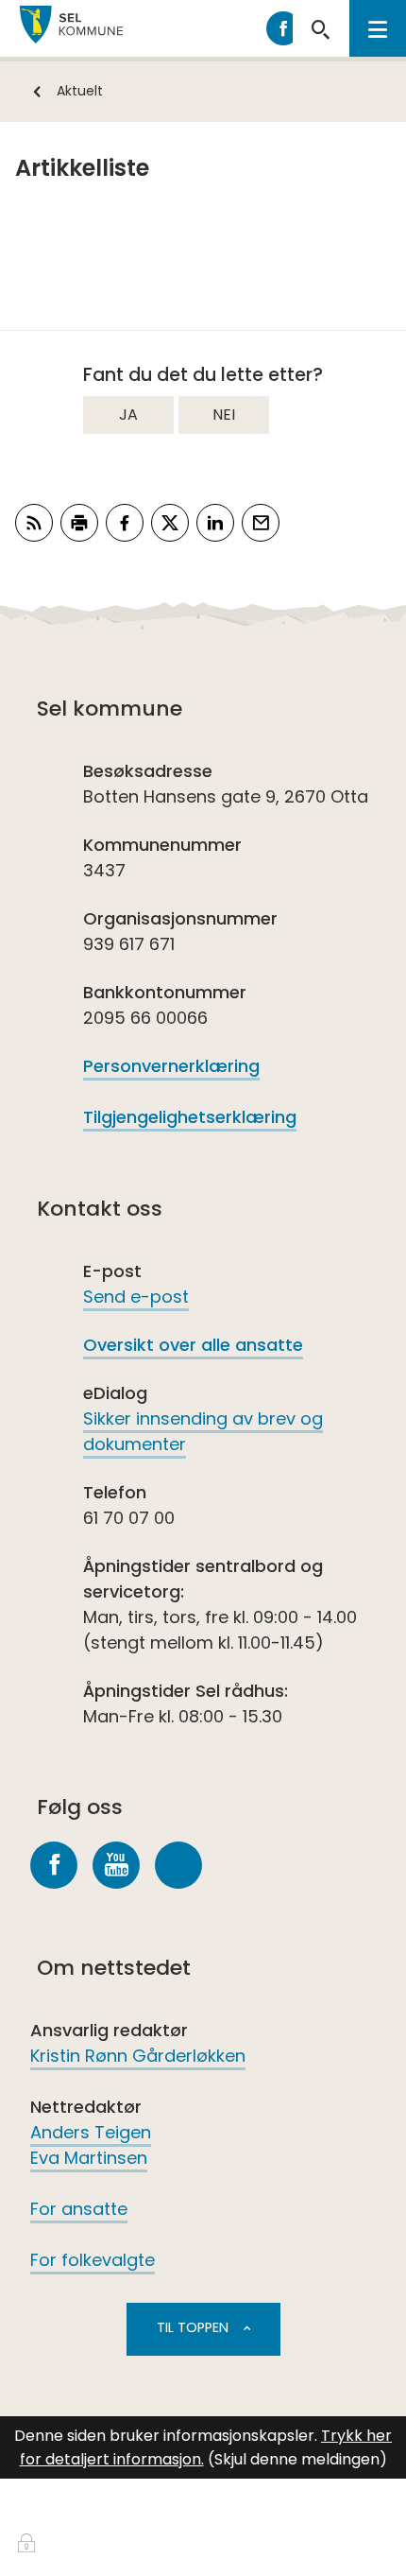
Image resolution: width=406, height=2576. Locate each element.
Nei (224, 415)
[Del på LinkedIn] (215, 523)
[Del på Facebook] (125, 523)
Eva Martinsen (89, 2158)
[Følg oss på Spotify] (178, 1865)
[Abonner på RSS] (34, 523)
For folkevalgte (93, 2260)
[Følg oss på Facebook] (54, 1865)
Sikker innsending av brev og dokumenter (203, 1431)
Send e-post (136, 1297)
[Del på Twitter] (170, 523)
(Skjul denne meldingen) (297, 2459)
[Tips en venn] (261, 523)
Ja (128, 415)
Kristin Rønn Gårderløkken (138, 2056)
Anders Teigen (91, 2132)
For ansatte (79, 2209)
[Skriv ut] (79, 523)
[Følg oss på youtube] (116, 1865)
